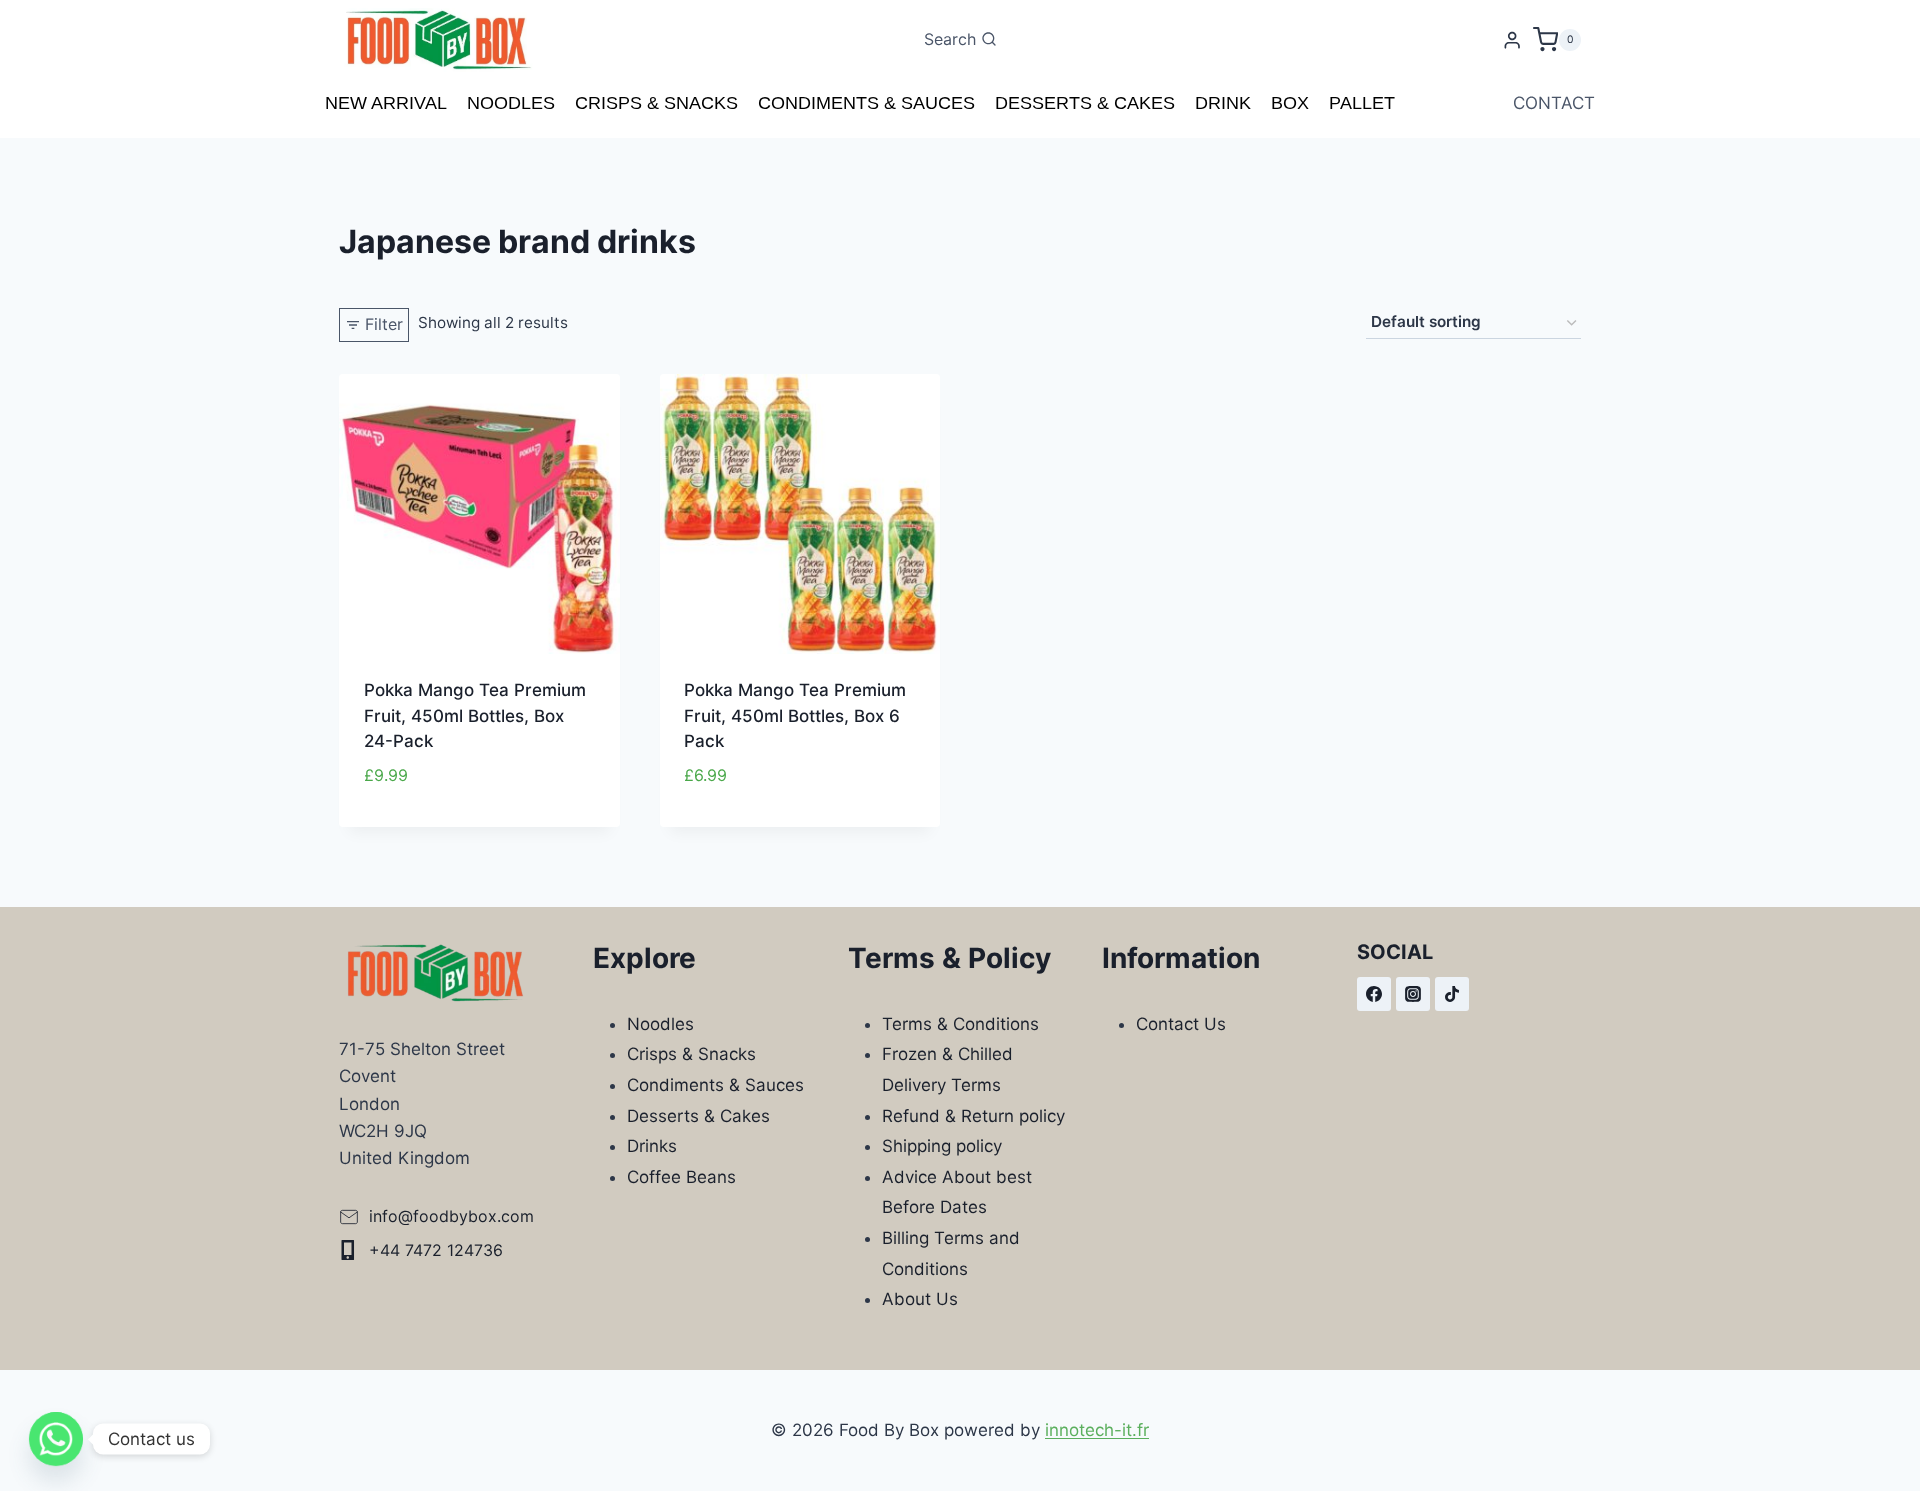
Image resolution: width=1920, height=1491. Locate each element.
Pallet (1362, 103)
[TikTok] (1452, 994)
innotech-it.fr (1097, 1430)
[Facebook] (1374, 994)
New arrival (386, 103)
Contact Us (1181, 1024)
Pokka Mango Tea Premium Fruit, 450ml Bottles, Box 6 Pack (795, 715)
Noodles (511, 103)
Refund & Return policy (973, 1116)
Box (1290, 103)
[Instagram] (1413, 994)
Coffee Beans (681, 1177)
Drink (1223, 103)
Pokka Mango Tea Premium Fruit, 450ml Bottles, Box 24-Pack (475, 715)
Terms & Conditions (960, 1024)
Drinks (652, 1146)
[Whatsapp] (56, 1439)
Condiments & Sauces (866, 103)
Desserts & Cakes (1085, 103)
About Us (920, 1299)
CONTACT (1554, 103)
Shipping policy (942, 1146)
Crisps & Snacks (656, 103)
